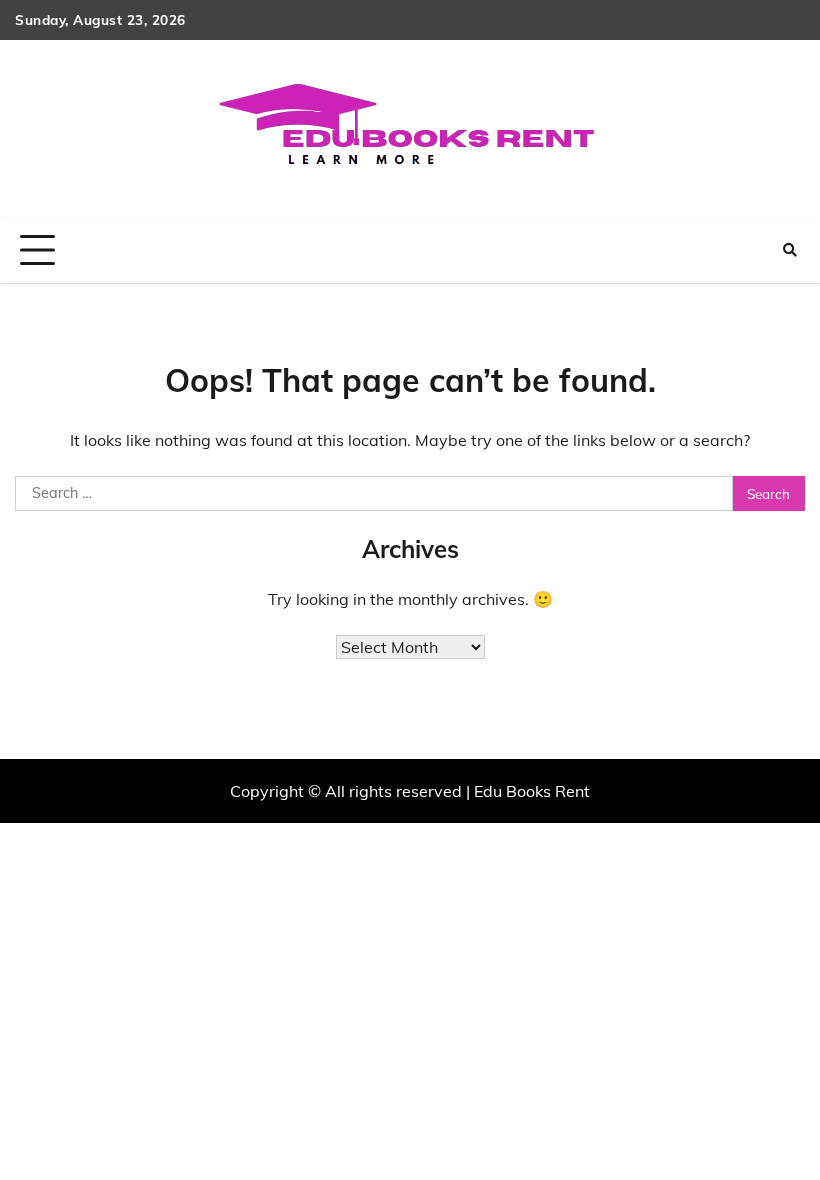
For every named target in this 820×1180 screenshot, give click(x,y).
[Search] (790, 250)
